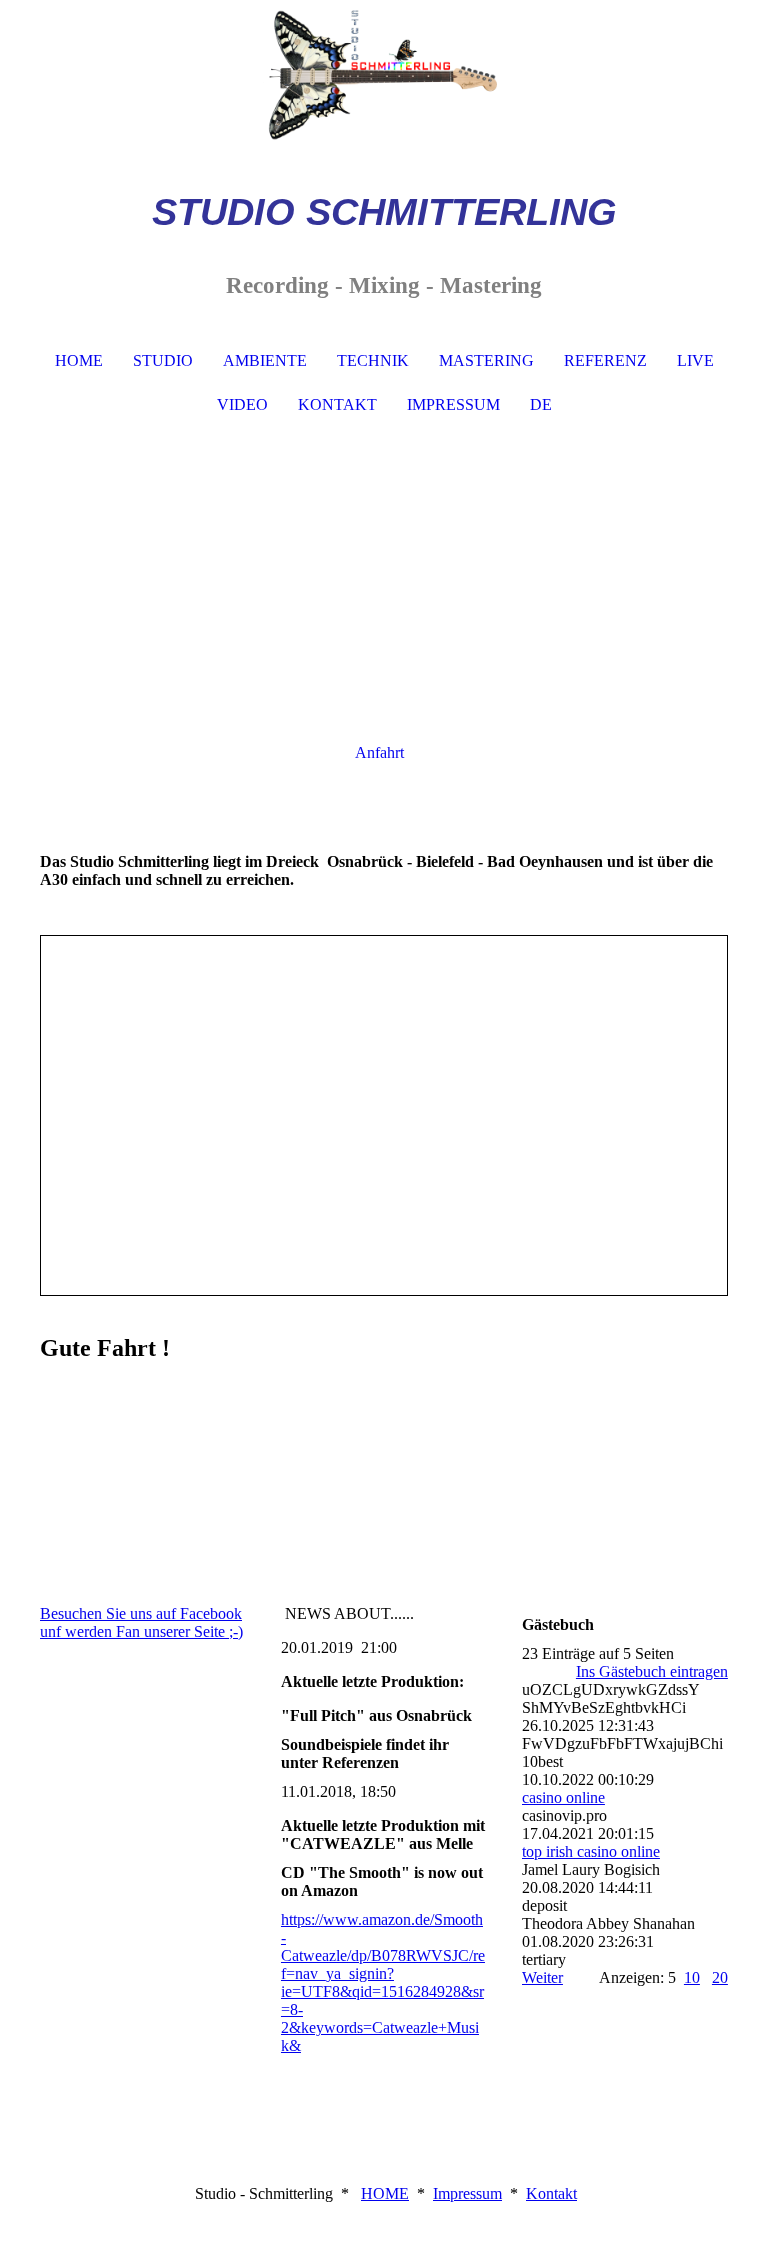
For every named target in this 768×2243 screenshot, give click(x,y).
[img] (384, 75)
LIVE (695, 360)
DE (541, 404)
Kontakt (551, 2193)
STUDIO (163, 360)
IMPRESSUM (453, 404)
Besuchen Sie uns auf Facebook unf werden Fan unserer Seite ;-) (141, 1622)
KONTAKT (337, 404)
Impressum (467, 2193)
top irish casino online (591, 1851)
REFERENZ (605, 360)
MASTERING (486, 360)
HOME (79, 360)
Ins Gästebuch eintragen (652, 1671)
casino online (563, 1797)
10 (692, 1977)
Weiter (542, 1977)
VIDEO (242, 404)
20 (720, 1977)
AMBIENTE (265, 360)
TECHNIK (373, 360)
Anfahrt (379, 752)
